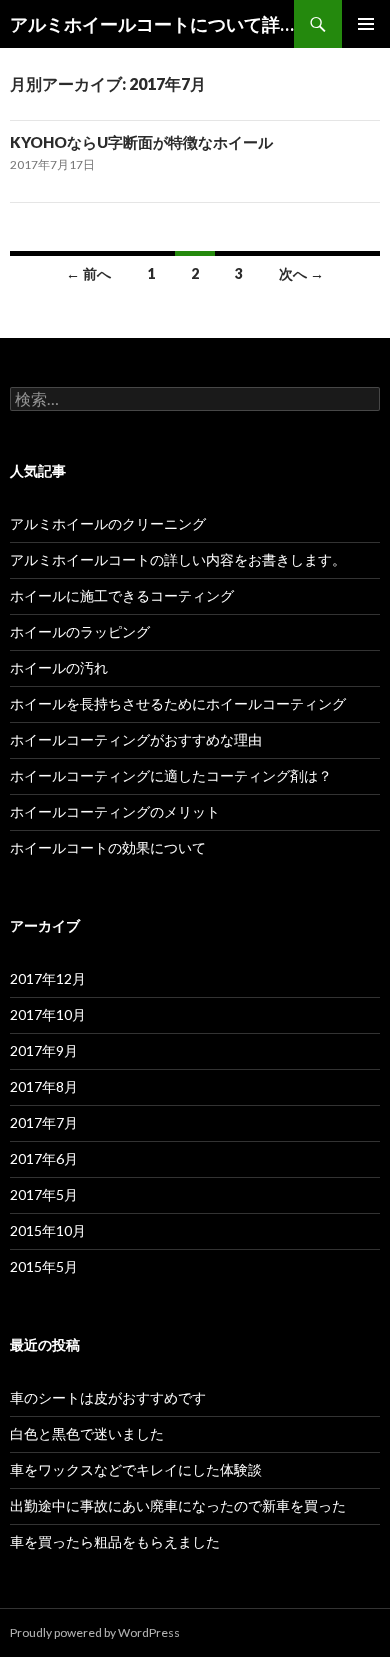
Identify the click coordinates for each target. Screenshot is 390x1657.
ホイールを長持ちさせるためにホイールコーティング (178, 703)
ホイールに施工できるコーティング (122, 595)
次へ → (301, 273)
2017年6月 (44, 1158)
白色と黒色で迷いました (87, 1433)
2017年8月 (44, 1086)
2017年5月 (44, 1194)
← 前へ (88, 273)
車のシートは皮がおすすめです (108, 1397)
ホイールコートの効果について (108, 847)
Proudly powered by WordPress (95, 1632)
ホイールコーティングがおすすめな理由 (136, 739)
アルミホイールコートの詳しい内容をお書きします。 (178, 559)
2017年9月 (44, 1050)
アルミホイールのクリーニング (108, 523)
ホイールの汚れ (59, 667)
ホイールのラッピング (80, 631)
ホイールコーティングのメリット (115, 811)
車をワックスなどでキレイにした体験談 (136, 1469)
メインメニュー (366, 24)
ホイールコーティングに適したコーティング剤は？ (171, 775)
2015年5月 (44, 1266)
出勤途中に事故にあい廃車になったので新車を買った (178, 1505)
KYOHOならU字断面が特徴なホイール (141, 142)
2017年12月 (48, 978)
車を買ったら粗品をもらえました (115, 1541)
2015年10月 (48, 1230)
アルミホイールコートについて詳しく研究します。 (152, 24)
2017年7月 (44, 1122)
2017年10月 (48, 1014)
